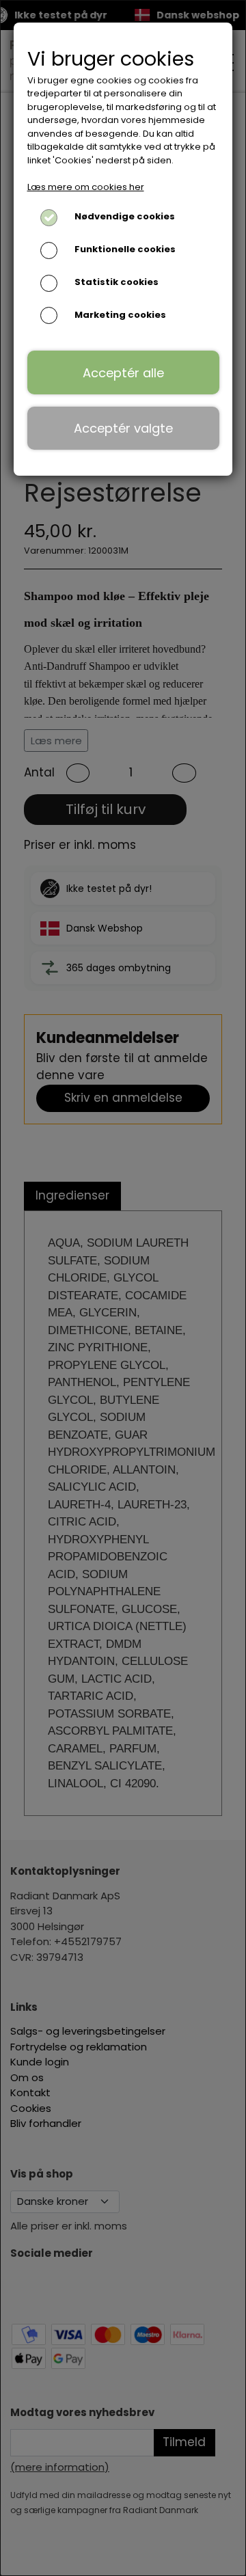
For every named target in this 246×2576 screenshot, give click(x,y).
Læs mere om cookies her (86, 187)
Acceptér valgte (123, 428)
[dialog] (123, 1288)
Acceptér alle (123, 373)
